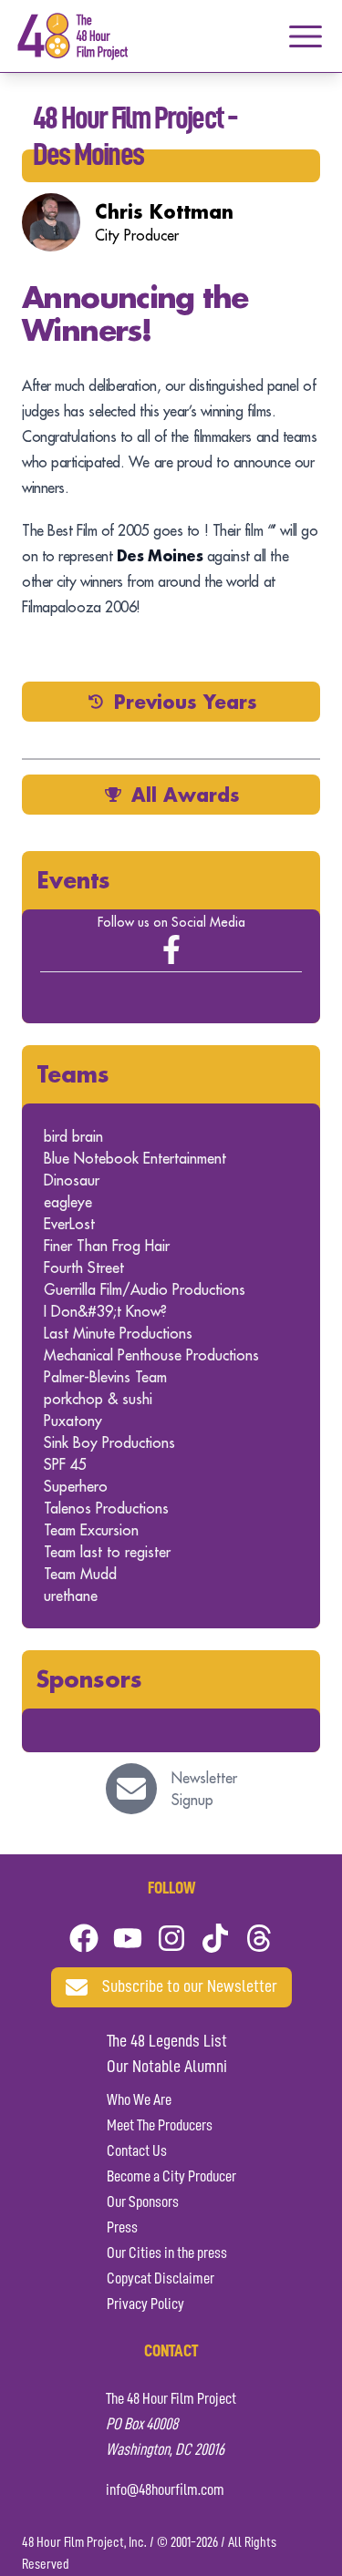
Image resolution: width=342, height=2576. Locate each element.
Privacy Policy (145, 2304)
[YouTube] (128, 1938)
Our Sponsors (143, 2202)
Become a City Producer (171, 2177)
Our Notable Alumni (167, 2068)
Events (73, 880)
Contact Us (137, 2151)
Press (122, 2228)
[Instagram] (171, 1938)
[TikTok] (215, 1938)
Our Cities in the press (167, 2253)
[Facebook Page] (171, 949)
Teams (73, 1074)
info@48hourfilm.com (165, 2490)
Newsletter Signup (204, 1789)
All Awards (186, 795)
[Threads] (259, 1938)
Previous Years (186, 702)
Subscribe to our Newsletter (190, 1987)
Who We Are (139, 2100)
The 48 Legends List (167, 2042)
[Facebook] (84, 1938)
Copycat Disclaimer (161, 2279)
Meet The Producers (160, 2126)
